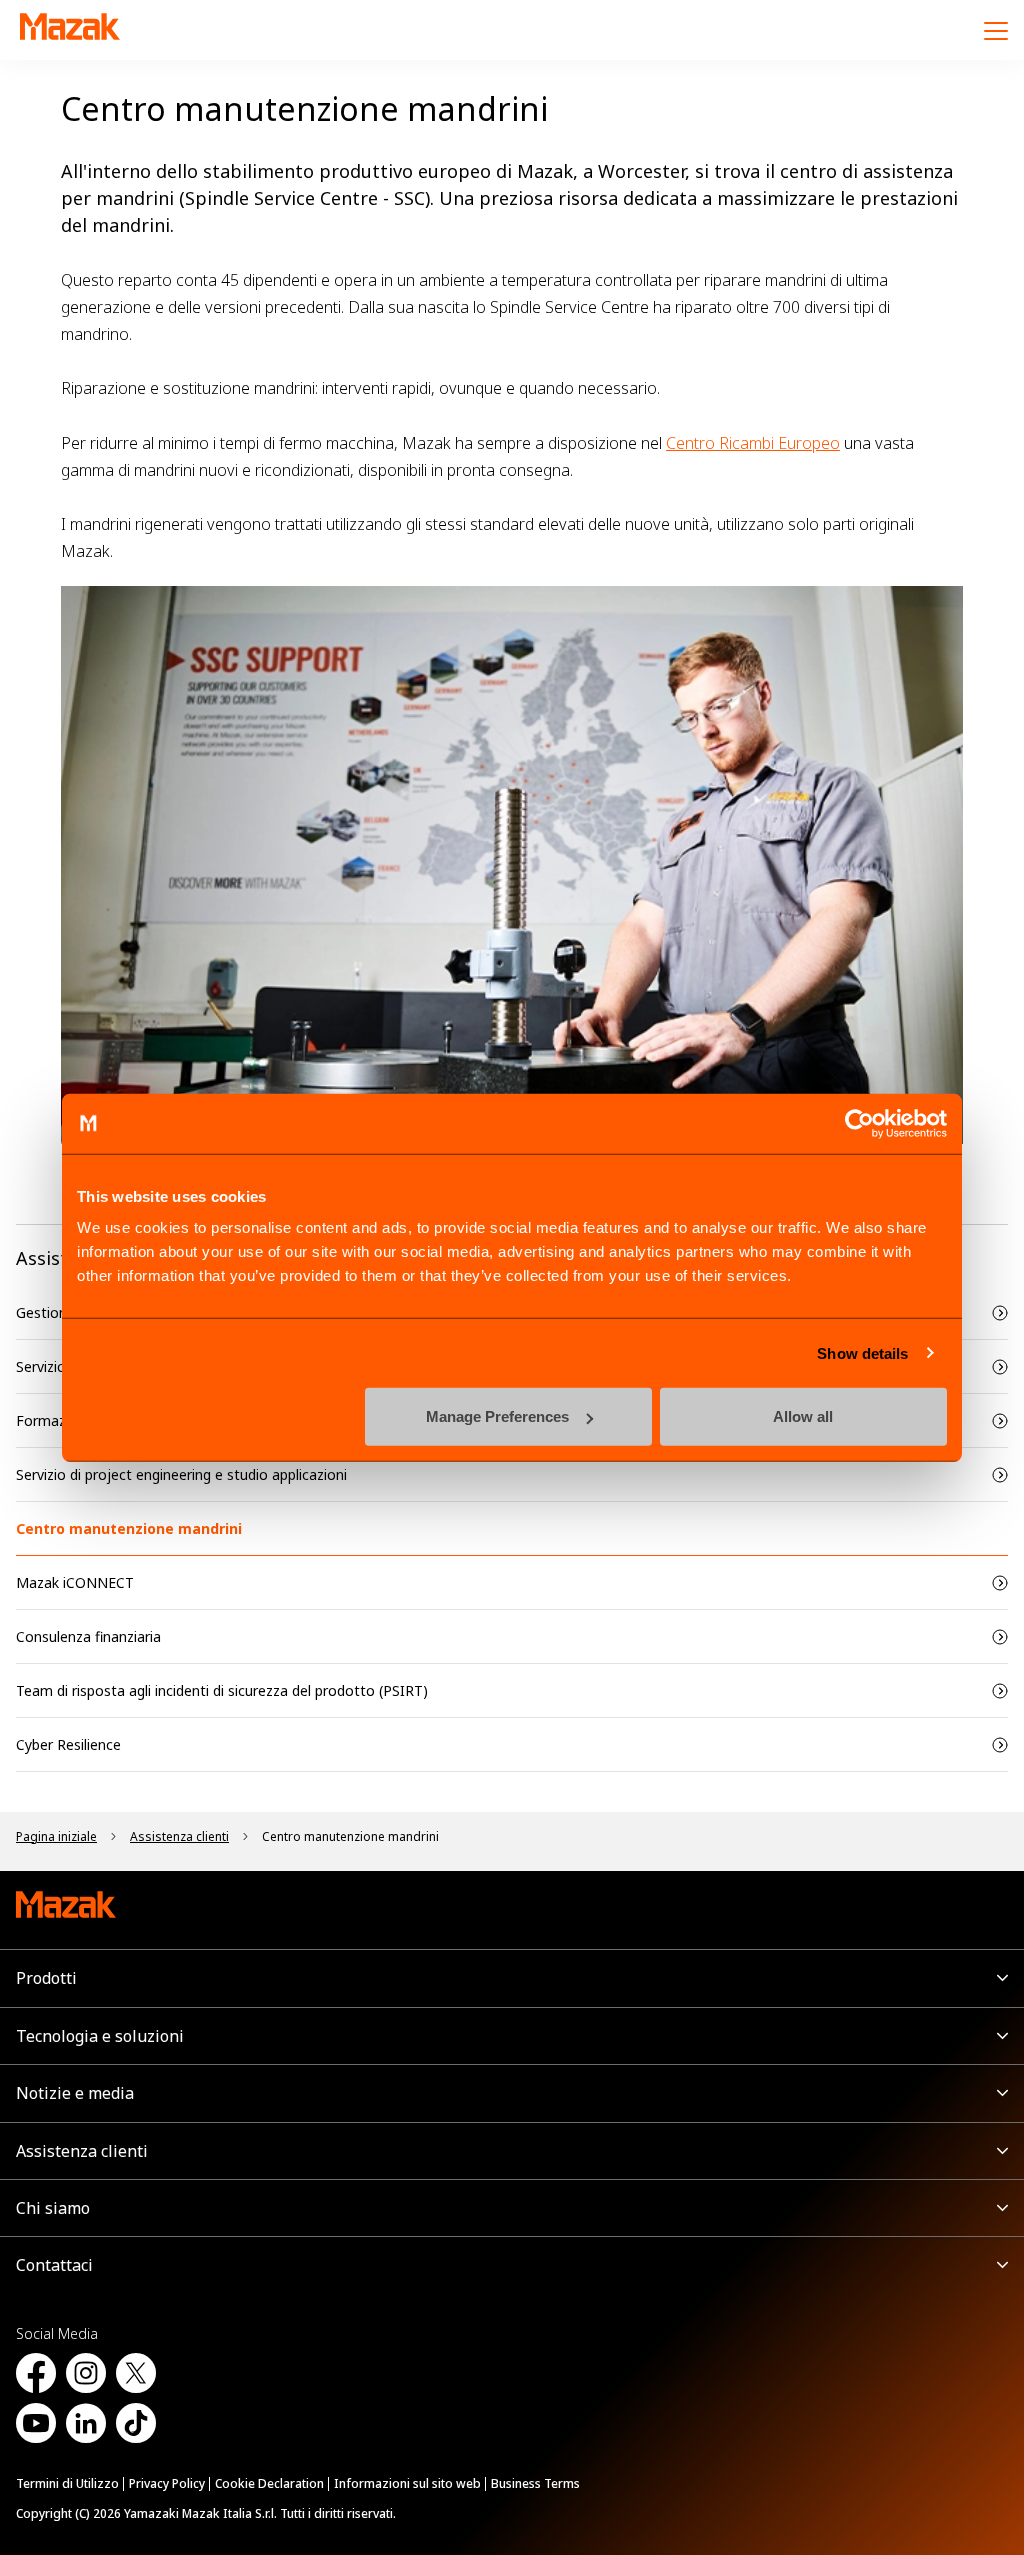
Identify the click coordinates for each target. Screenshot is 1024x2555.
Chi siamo (53, 2208)
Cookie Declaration (269, 2483)
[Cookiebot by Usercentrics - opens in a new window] (859, 1123)
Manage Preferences (497, 1416)
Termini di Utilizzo (67, 2483)
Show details (862, 1352)
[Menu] (996, 30)
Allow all (803, 1416)
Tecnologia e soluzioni (100, 2036)
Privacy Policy (167, 2483)
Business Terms (535, 2483)
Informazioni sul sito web (407, 2483)
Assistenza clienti (82, 2151)
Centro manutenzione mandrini (129, 1528)
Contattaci (54, 2265)
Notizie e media (75, 2093)
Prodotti (46, 1978)
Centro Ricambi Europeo (753, 443)
